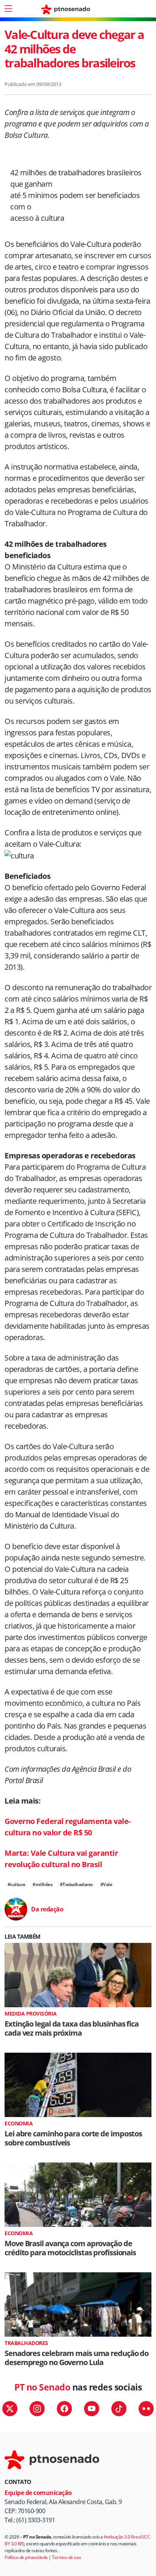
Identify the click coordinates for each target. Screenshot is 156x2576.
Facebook (64, 2409)
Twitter (10, 2409)
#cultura (16, 1884)
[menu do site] (8, 9)
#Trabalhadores (76, 1884)
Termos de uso (66, 2557)
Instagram (37, 2409)
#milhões (42, 1884)
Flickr (146, 2409)
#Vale (106, 1884)
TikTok (119, 2409)
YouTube (92, 2409)
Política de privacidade (26, 2557)
